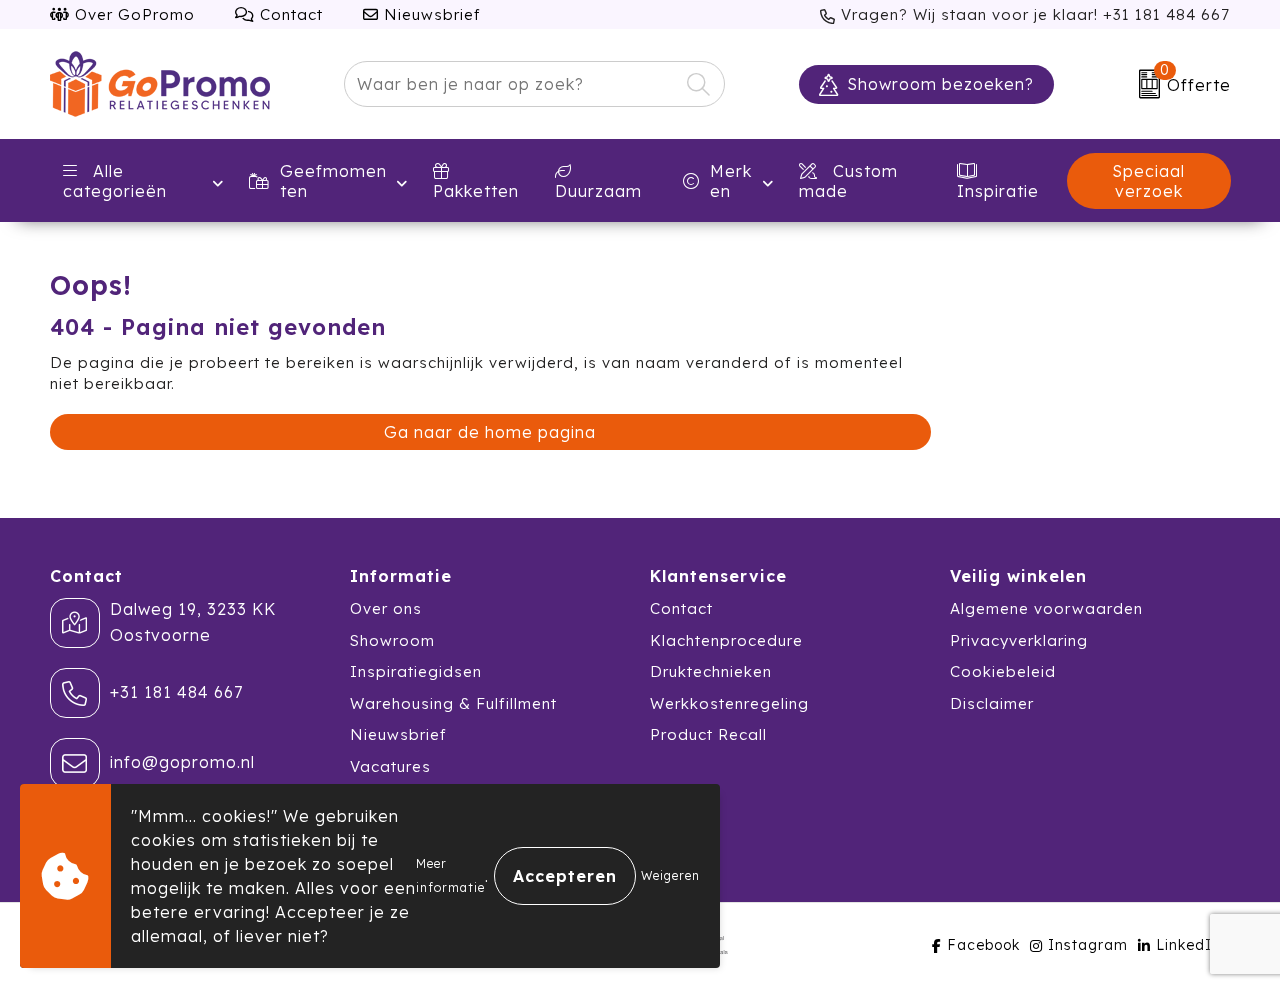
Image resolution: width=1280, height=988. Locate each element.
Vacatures (390, 766)
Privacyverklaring (1019, 640)
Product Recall (708, 734)
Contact (289, 14)
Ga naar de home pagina (490, 432)
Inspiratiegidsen (416, 671)
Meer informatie (450, 875)
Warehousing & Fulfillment (453, 703)
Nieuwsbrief (430, 14)
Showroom (392, 640)
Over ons (386, 608)
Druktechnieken (711, 671)
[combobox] (511, 84)
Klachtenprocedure (726, 640)
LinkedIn (1188, 945)
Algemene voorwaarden (1046, 608)
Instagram (1088, 945)
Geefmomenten (333, 181)
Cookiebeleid (1003, 671)
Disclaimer (992, 703)
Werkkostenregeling (729, 703)
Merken (731, 181)
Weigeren (670, 875)
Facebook (983, 945)
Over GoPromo (132, 14)
